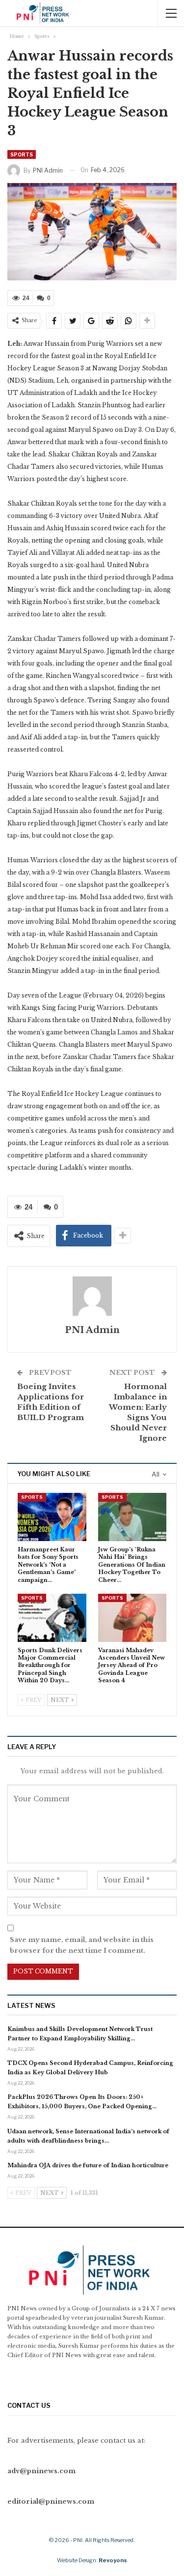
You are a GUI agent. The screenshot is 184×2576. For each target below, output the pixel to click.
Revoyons (113, 2560)
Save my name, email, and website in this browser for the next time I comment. (82, 1945)
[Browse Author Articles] (92, 1296)
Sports (22, 154)
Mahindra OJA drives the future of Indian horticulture (88, 2165)
